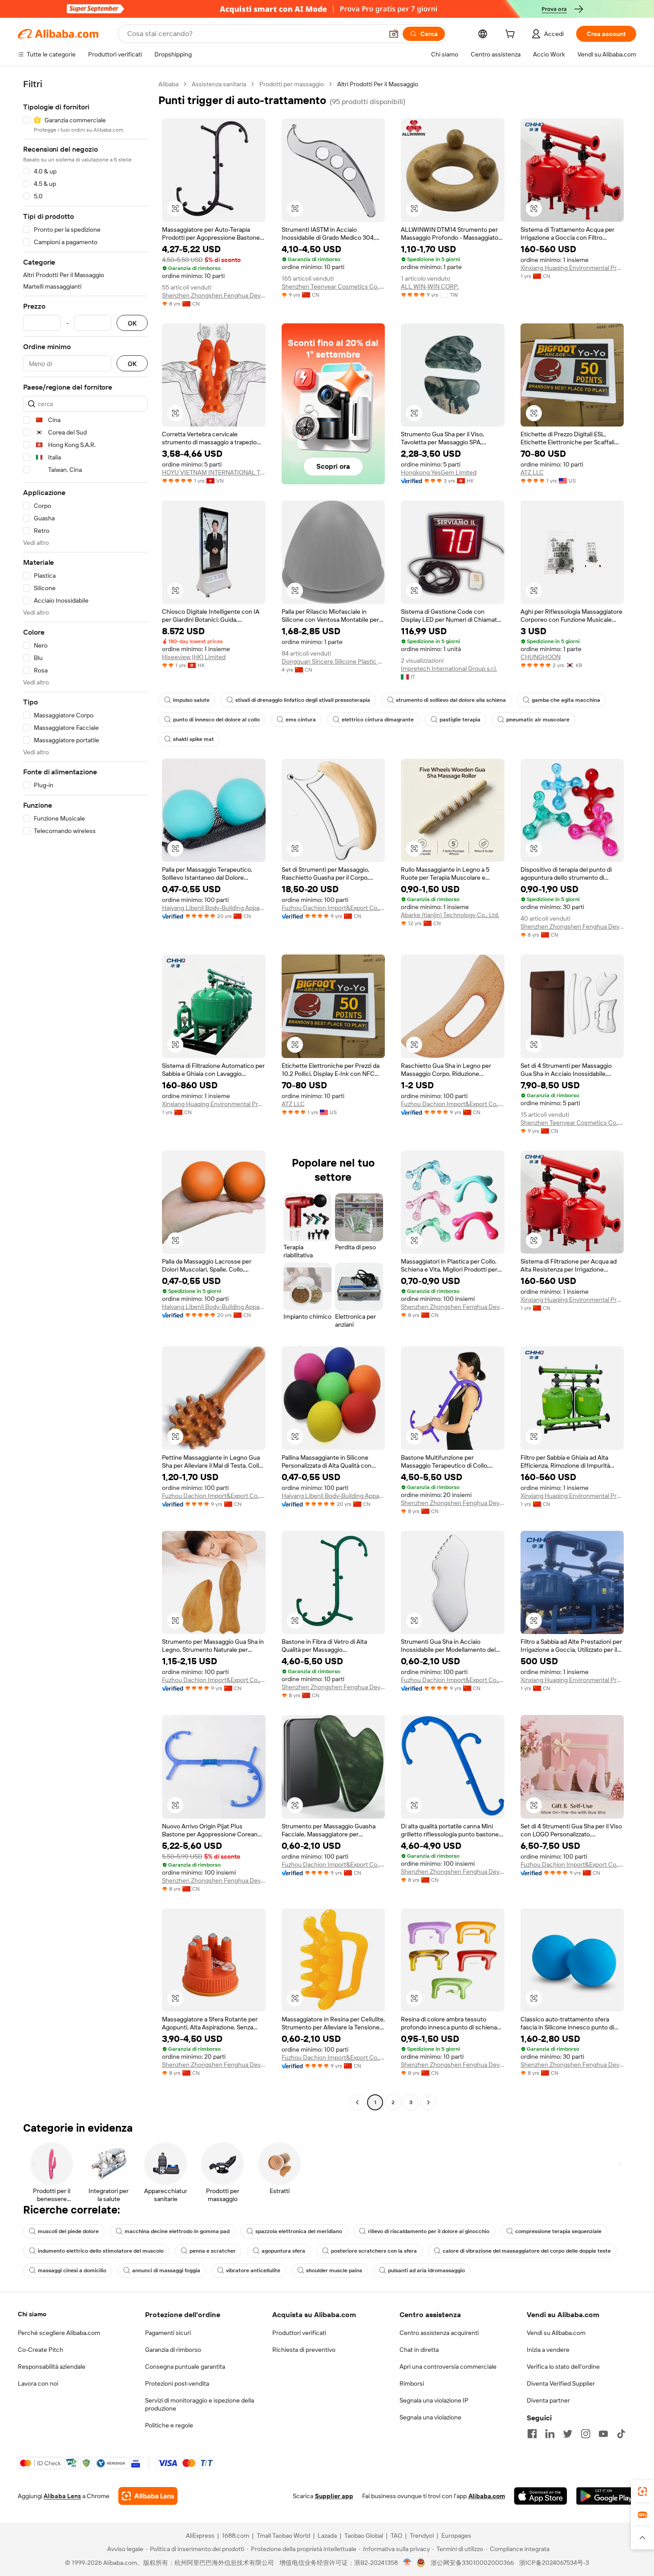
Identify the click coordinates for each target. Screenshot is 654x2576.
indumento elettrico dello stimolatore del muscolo (101, 2251)
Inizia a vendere (548, 2350)
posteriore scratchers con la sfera (374, 2251)
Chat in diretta (419, 2350)
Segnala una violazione (430, 2417)
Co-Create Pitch (40, 2350)
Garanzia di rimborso (173, 2350)
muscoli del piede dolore (68, 2231)
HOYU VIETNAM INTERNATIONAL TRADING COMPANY (214, 472)
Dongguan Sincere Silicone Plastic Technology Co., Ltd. (333, 661)
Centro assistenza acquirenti (439, 2333)
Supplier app (334, 2496)
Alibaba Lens (62, 2496)
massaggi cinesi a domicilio (72, 2270)
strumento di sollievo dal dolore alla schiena (451, 700)
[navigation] (85, 1094)
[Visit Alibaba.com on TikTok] (621, 2434)
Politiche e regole (169, 2425)
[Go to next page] (428, 2102)
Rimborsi (412, 2383)
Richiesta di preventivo (304, 2350)
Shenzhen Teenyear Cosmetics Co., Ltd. (333, 286)
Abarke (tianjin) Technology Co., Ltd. (450, 915)
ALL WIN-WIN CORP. (430, 286)
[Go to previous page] (357, 2102)
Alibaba (168, 84)
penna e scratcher (213, 2251)
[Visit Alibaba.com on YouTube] (603, 2434)
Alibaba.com (487, 2496)
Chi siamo (32, 2314)
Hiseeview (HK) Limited (194, 657)
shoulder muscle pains (334, 2270)
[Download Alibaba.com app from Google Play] (606, 2496)
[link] (642, 2491)
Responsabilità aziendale (52, 2367)
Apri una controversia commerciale (448, 2367)
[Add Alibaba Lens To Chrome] (148, 2496)
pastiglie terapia (460, 720)
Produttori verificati (299, 2333)
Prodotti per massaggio (292, 84)
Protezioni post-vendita (177, 2383)
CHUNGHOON (541, 657)
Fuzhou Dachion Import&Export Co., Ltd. (333, 908)
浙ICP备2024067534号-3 (554, 2563)
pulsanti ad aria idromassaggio (426, 2270)
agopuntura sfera (283, 2251)
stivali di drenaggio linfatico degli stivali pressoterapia (303, 700)
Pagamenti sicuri (168, 2333)
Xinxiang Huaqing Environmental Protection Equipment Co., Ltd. (572, 268)
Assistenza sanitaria (219, 84)
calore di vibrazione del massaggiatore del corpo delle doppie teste (527, 2251)
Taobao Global (364, 2536)
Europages (456, 2536)
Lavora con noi (38, 2383)
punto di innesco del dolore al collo (216, 720)
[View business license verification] (407, 2563)
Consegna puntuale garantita (185, 2367)
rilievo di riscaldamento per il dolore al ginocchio (429, 2231)
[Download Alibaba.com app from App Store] (541, 2496)
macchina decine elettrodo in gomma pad (177, 2231)
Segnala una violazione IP (434, 2400)
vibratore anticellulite (253, 2270)
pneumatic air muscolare (538, 720)
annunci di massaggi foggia (166, 2270)
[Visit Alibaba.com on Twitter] (568, 2434)
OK (132, 323)
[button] (394, 34)
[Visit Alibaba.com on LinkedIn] (550, 2434)
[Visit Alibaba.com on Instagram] (585, 2434)
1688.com (236, 2536)
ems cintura (301, 720)
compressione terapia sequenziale (558, 2231)
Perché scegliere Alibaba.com (59, 2333)
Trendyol (422, 2536)
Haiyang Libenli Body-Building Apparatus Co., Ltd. (214, 908)
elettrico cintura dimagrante (378, 720)
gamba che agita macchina (566, 700)
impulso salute (191, 700)
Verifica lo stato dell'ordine (563, 2367)
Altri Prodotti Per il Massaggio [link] (378, 84)
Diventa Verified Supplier (561, 2383)
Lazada (327, 2536)
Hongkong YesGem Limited (439, 472)
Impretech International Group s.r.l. (449, 668)
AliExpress (200, 2536)
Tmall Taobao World (283, 2536)
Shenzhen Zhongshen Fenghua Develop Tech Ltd (214, 295)
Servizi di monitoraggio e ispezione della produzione (200, 2404)
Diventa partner (548, 2400)
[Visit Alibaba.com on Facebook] (532, 2434)
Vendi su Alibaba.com (556, 2333)
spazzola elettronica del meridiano (299, 2231)
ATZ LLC (532, 472)
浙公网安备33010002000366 (472, 2563)
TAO (396, 2536)
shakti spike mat (194, 739)
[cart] (512, 35)
